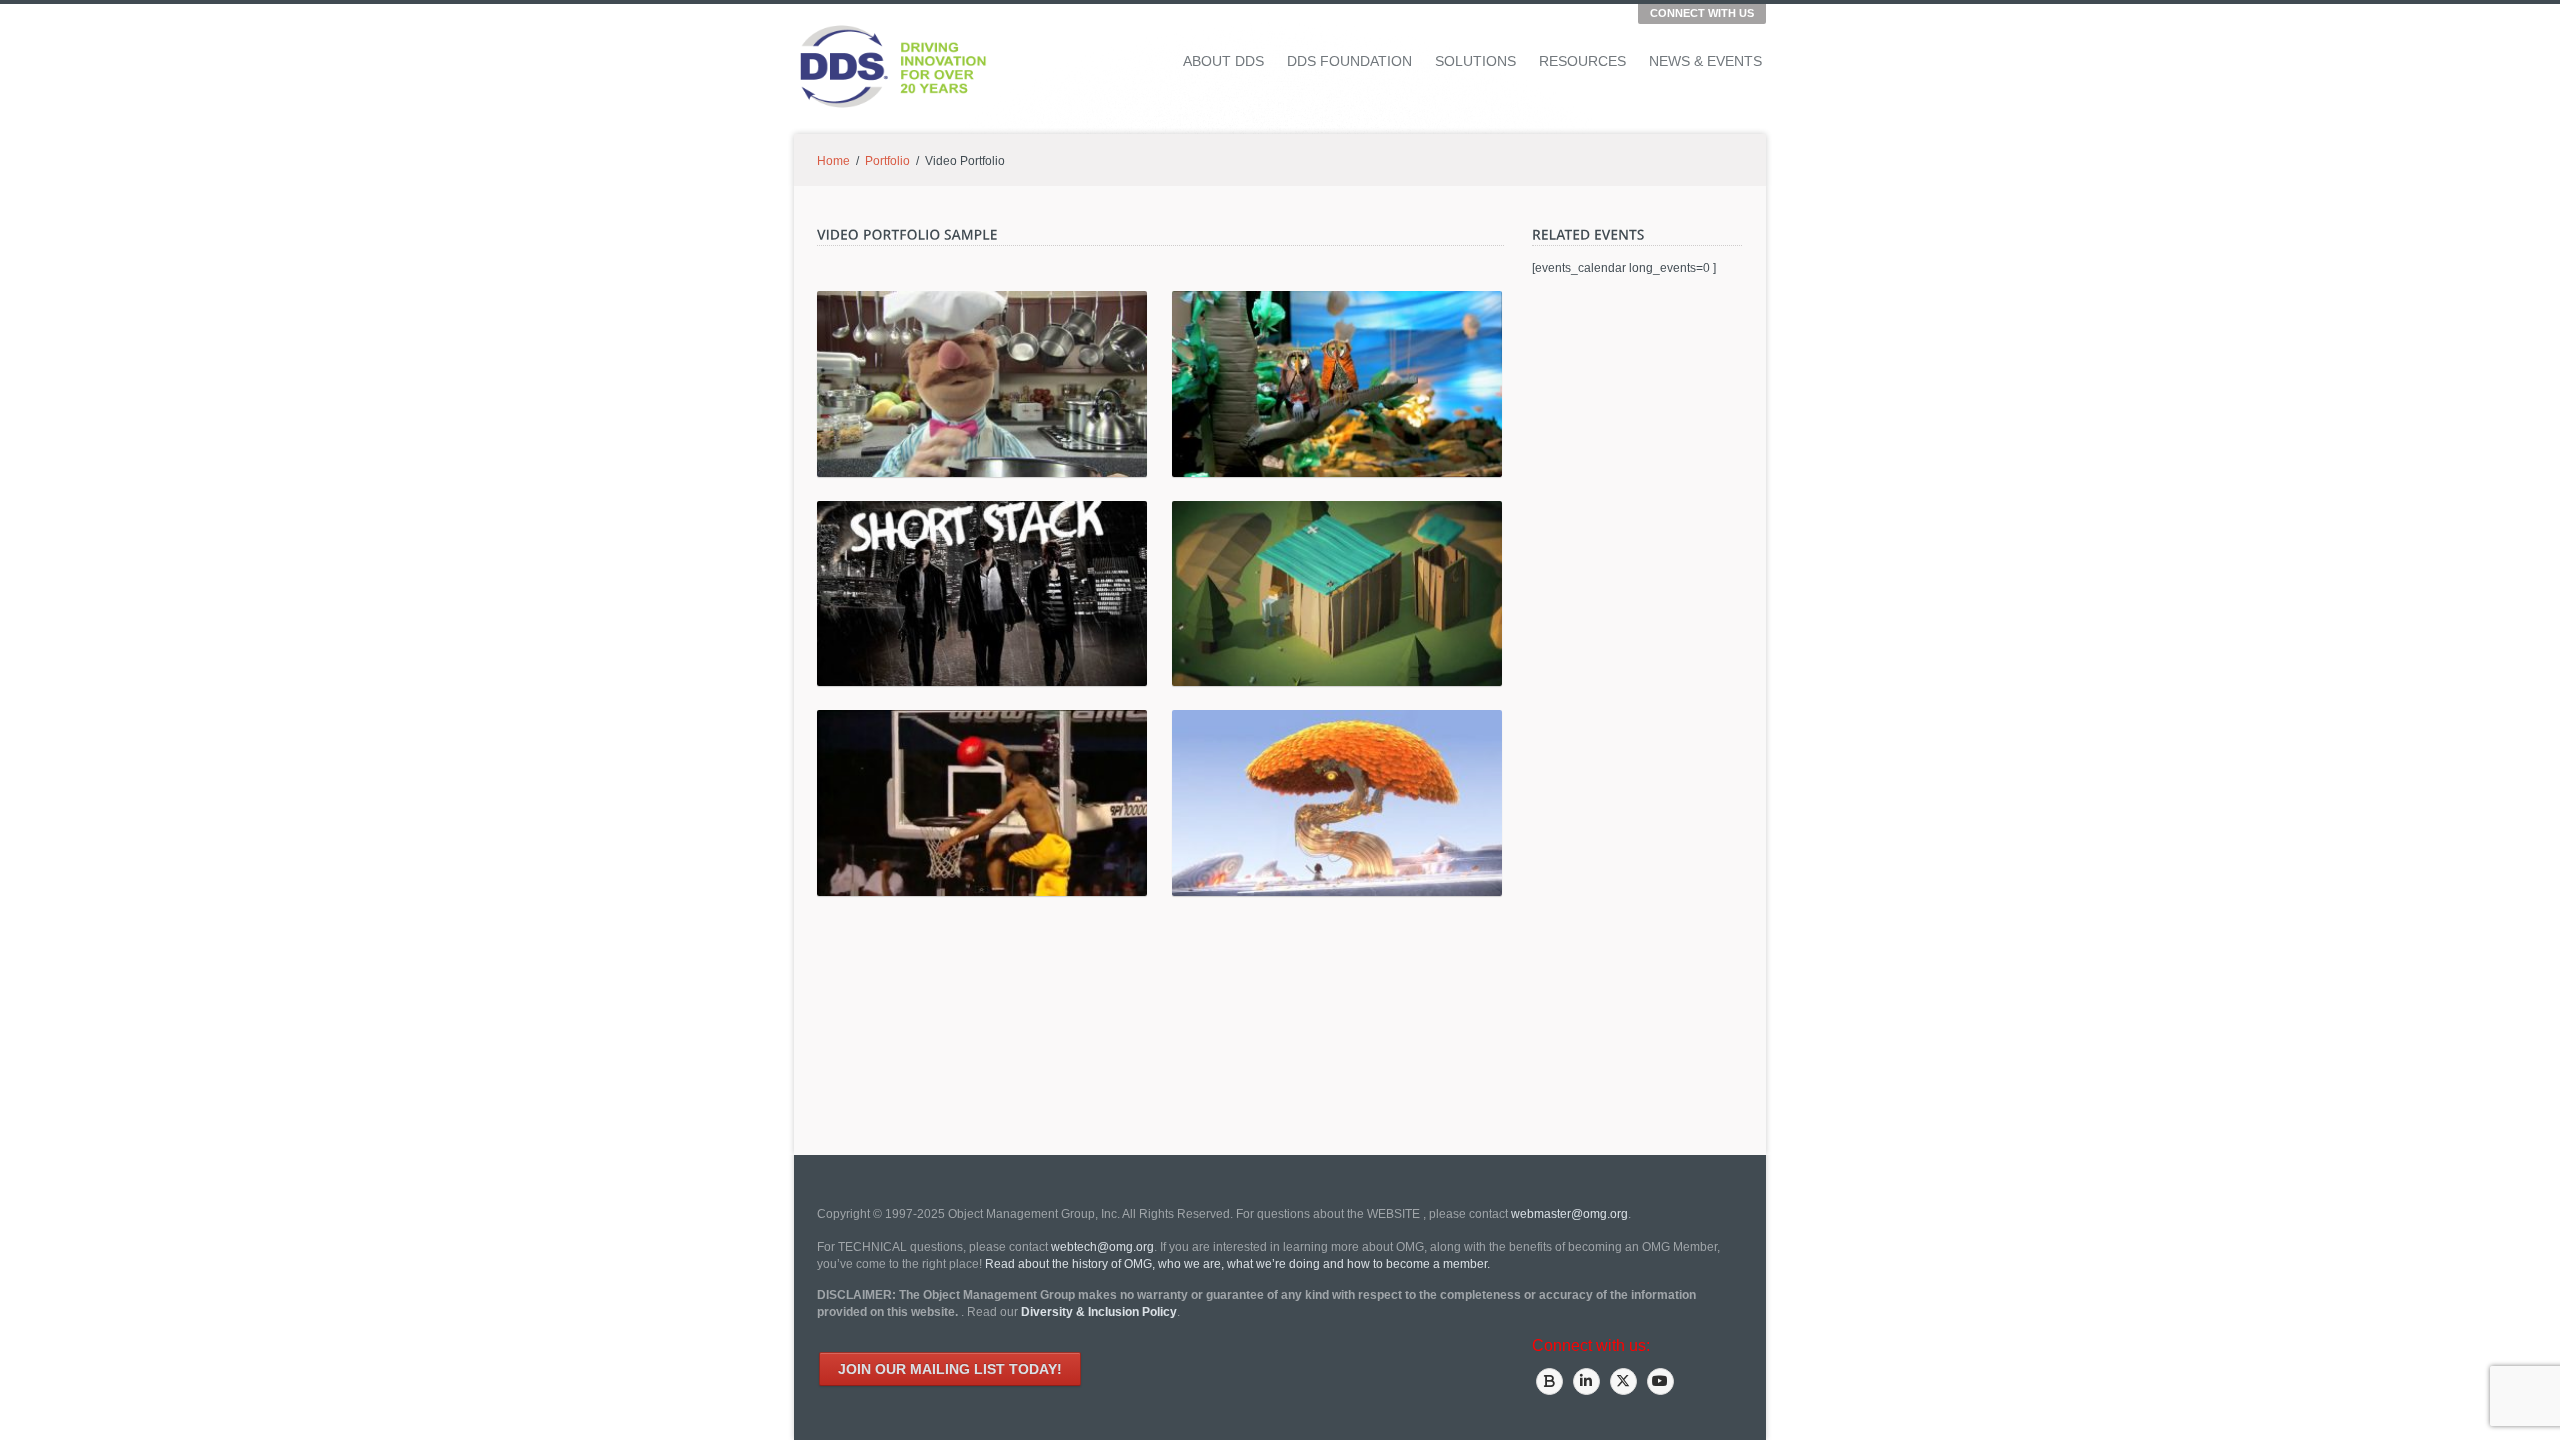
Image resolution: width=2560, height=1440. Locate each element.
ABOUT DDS (1223, 61)
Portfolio (887, 161)
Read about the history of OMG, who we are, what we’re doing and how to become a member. (1237, 1264)
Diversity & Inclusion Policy (1099, 1312)
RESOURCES (1582, 61)
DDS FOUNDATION (1349, 61)
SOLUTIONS (1475, 61)
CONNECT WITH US (1702, 13)
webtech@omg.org (1102, 1247)
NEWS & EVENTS (1705, 61)
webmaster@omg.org (1569, 1214)
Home (833, 161)
